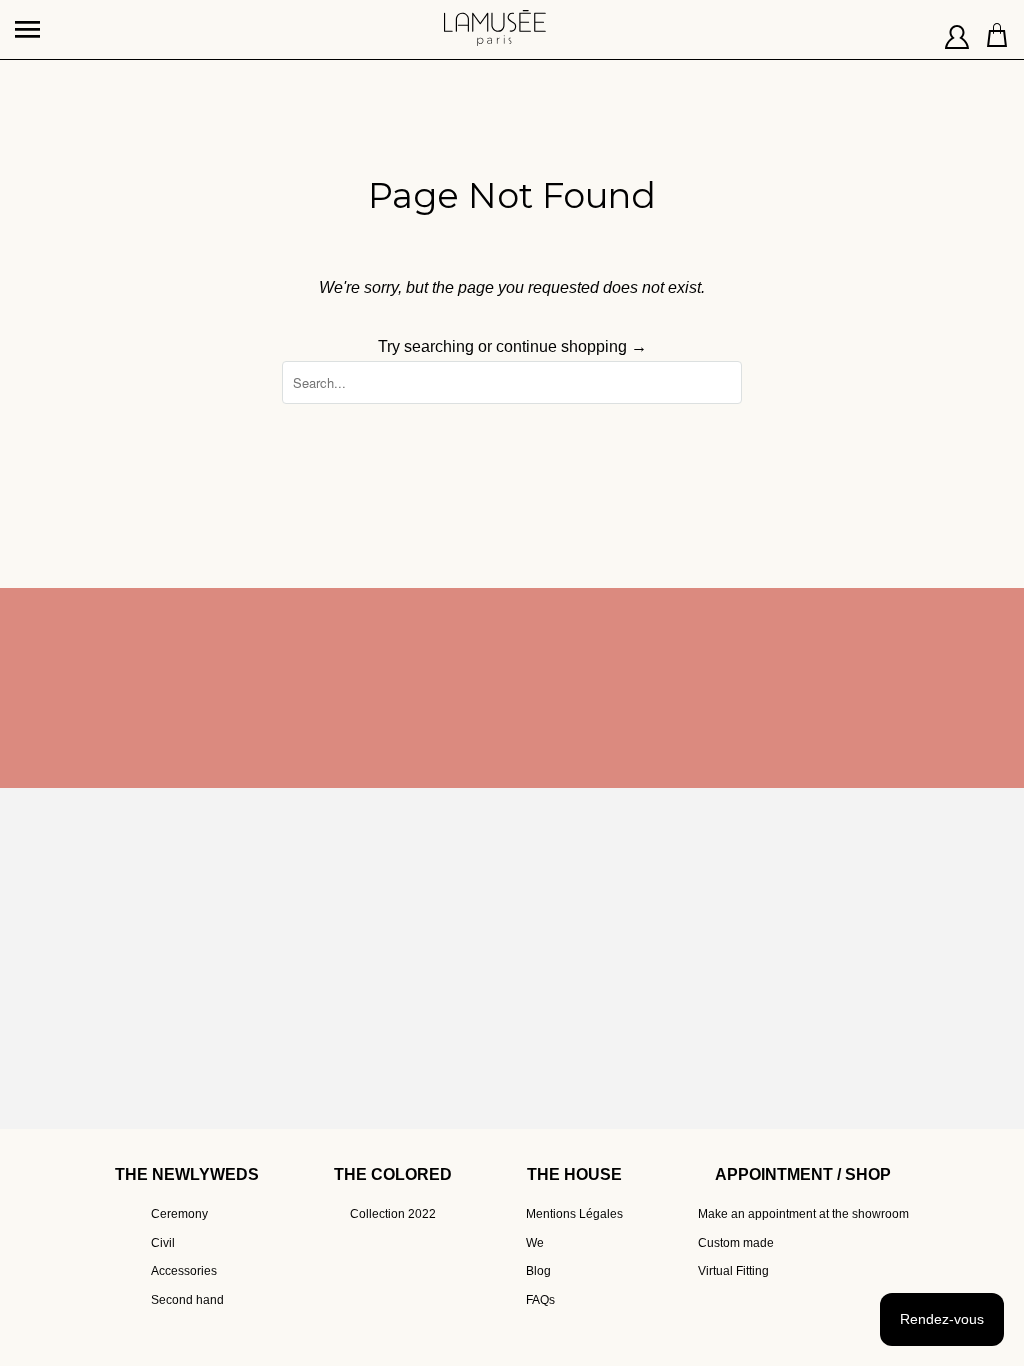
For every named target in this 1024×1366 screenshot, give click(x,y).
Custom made (736, 1243)
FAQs (540, 1300)
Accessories (184, 1271)
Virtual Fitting (733, 1271)
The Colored (393, 1174)
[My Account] (957, 30)
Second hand (187, 1300)
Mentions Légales (574, 1214)
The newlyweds (187, 1174)
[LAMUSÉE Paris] (495, 20)
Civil (163, 1243)
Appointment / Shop (803, 1174)
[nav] (30, 20)
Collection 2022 (393, 1214)
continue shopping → (571, 346)
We (535, 1243)
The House (574, 1174)
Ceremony (179, 1214)
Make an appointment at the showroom (803, 1214)
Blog (538, 1271)
